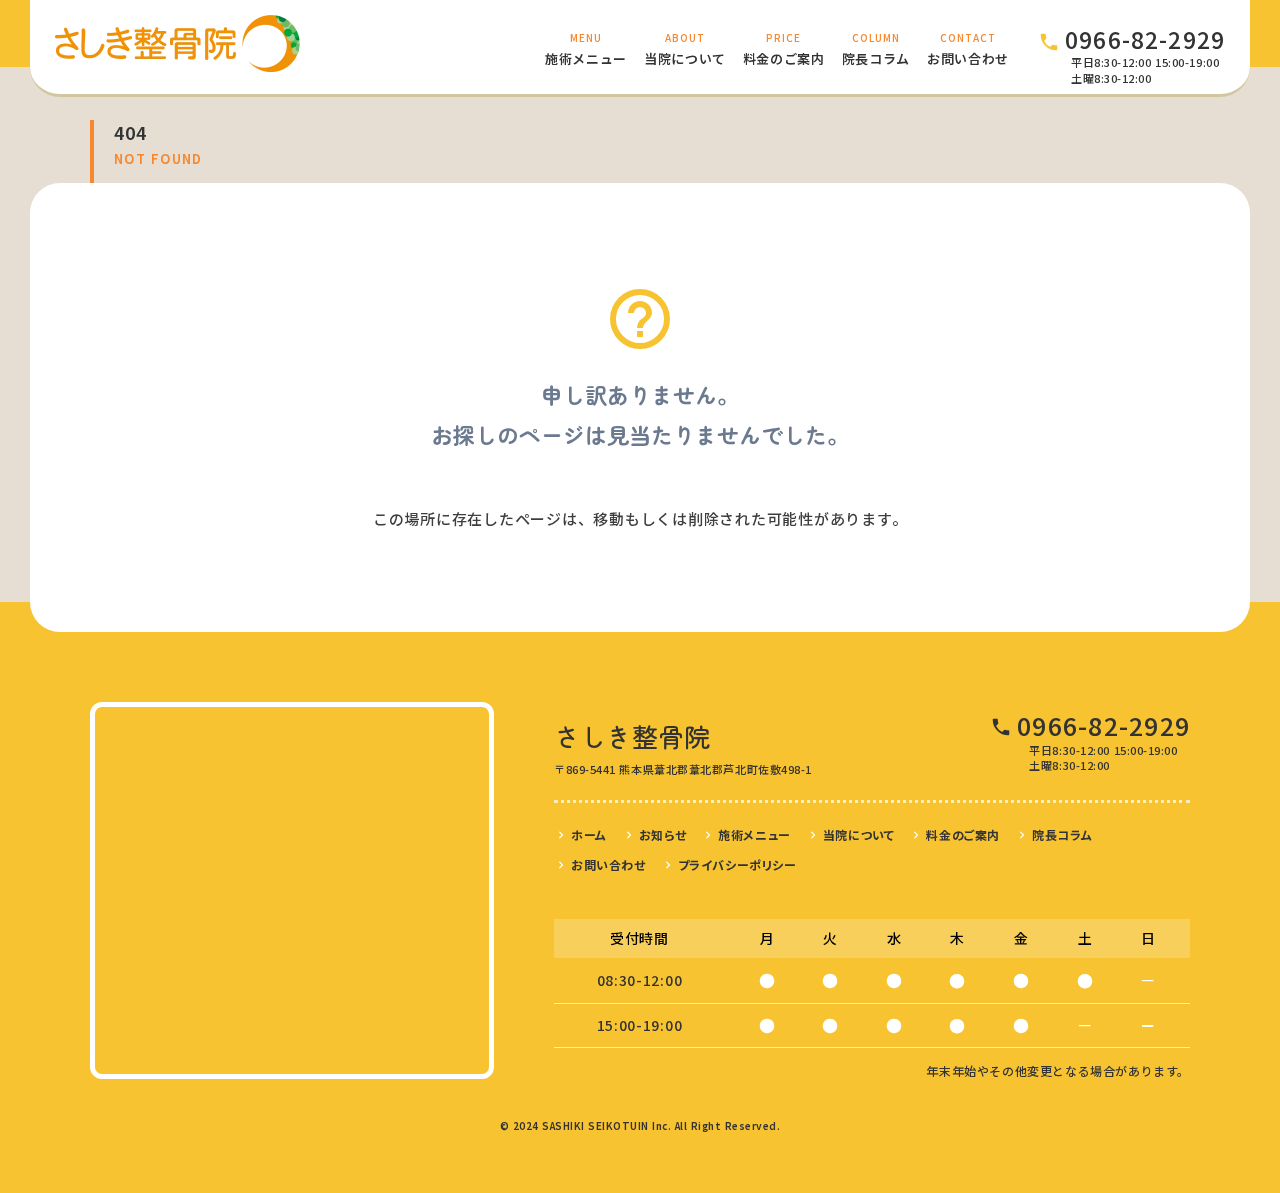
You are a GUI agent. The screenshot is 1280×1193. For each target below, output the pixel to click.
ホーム (589, 834)
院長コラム (1062, 834)
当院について (859, 834)
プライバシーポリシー (737, 864)
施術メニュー (754, 834)
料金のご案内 (963, 834)
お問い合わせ (608, 864)
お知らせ (662, 834)
